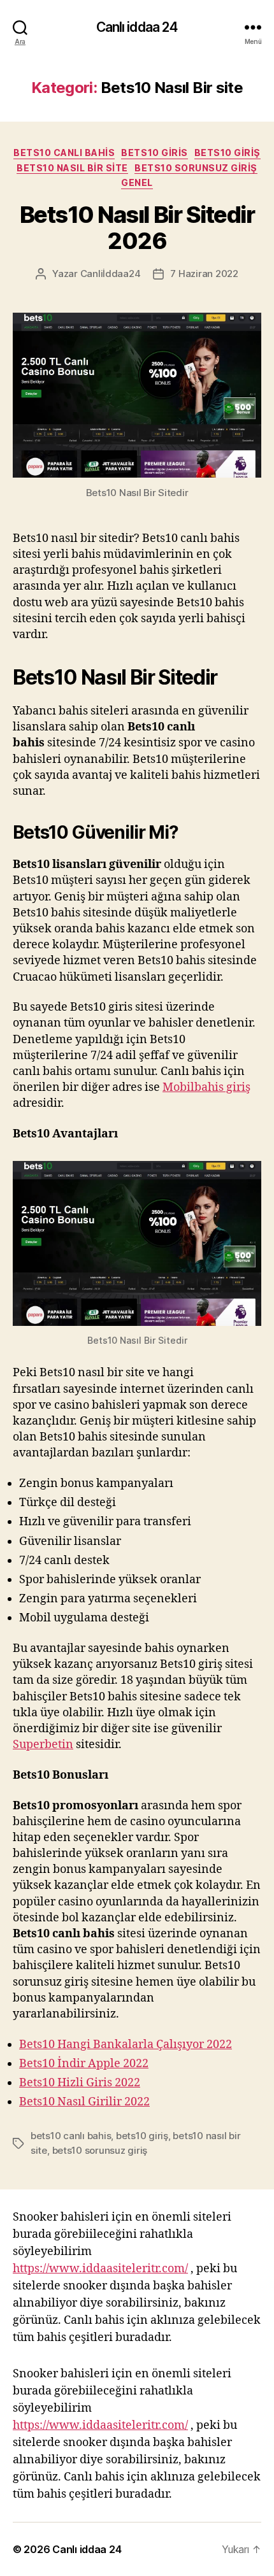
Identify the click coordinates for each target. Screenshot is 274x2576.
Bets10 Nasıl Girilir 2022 (84, 2102)
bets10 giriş (227, 153)
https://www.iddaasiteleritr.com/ (100, 2269)
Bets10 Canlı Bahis (64, 153)
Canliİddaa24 (111, 274)
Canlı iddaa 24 (137, 27)
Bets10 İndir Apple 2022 (84, 2064)
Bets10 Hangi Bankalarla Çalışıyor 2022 (126, 2045)
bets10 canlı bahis (71, 2136)
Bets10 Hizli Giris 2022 (80, 2083)
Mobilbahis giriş (206, 1087)
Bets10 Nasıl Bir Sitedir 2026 (137, 228)
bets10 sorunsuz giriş (100, 2150)
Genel (137, 182)
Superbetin (43, 1745)
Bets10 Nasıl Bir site (72, 168)
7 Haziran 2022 (204, 274)
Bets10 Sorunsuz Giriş (196, 168)
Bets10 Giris (154, 153)
